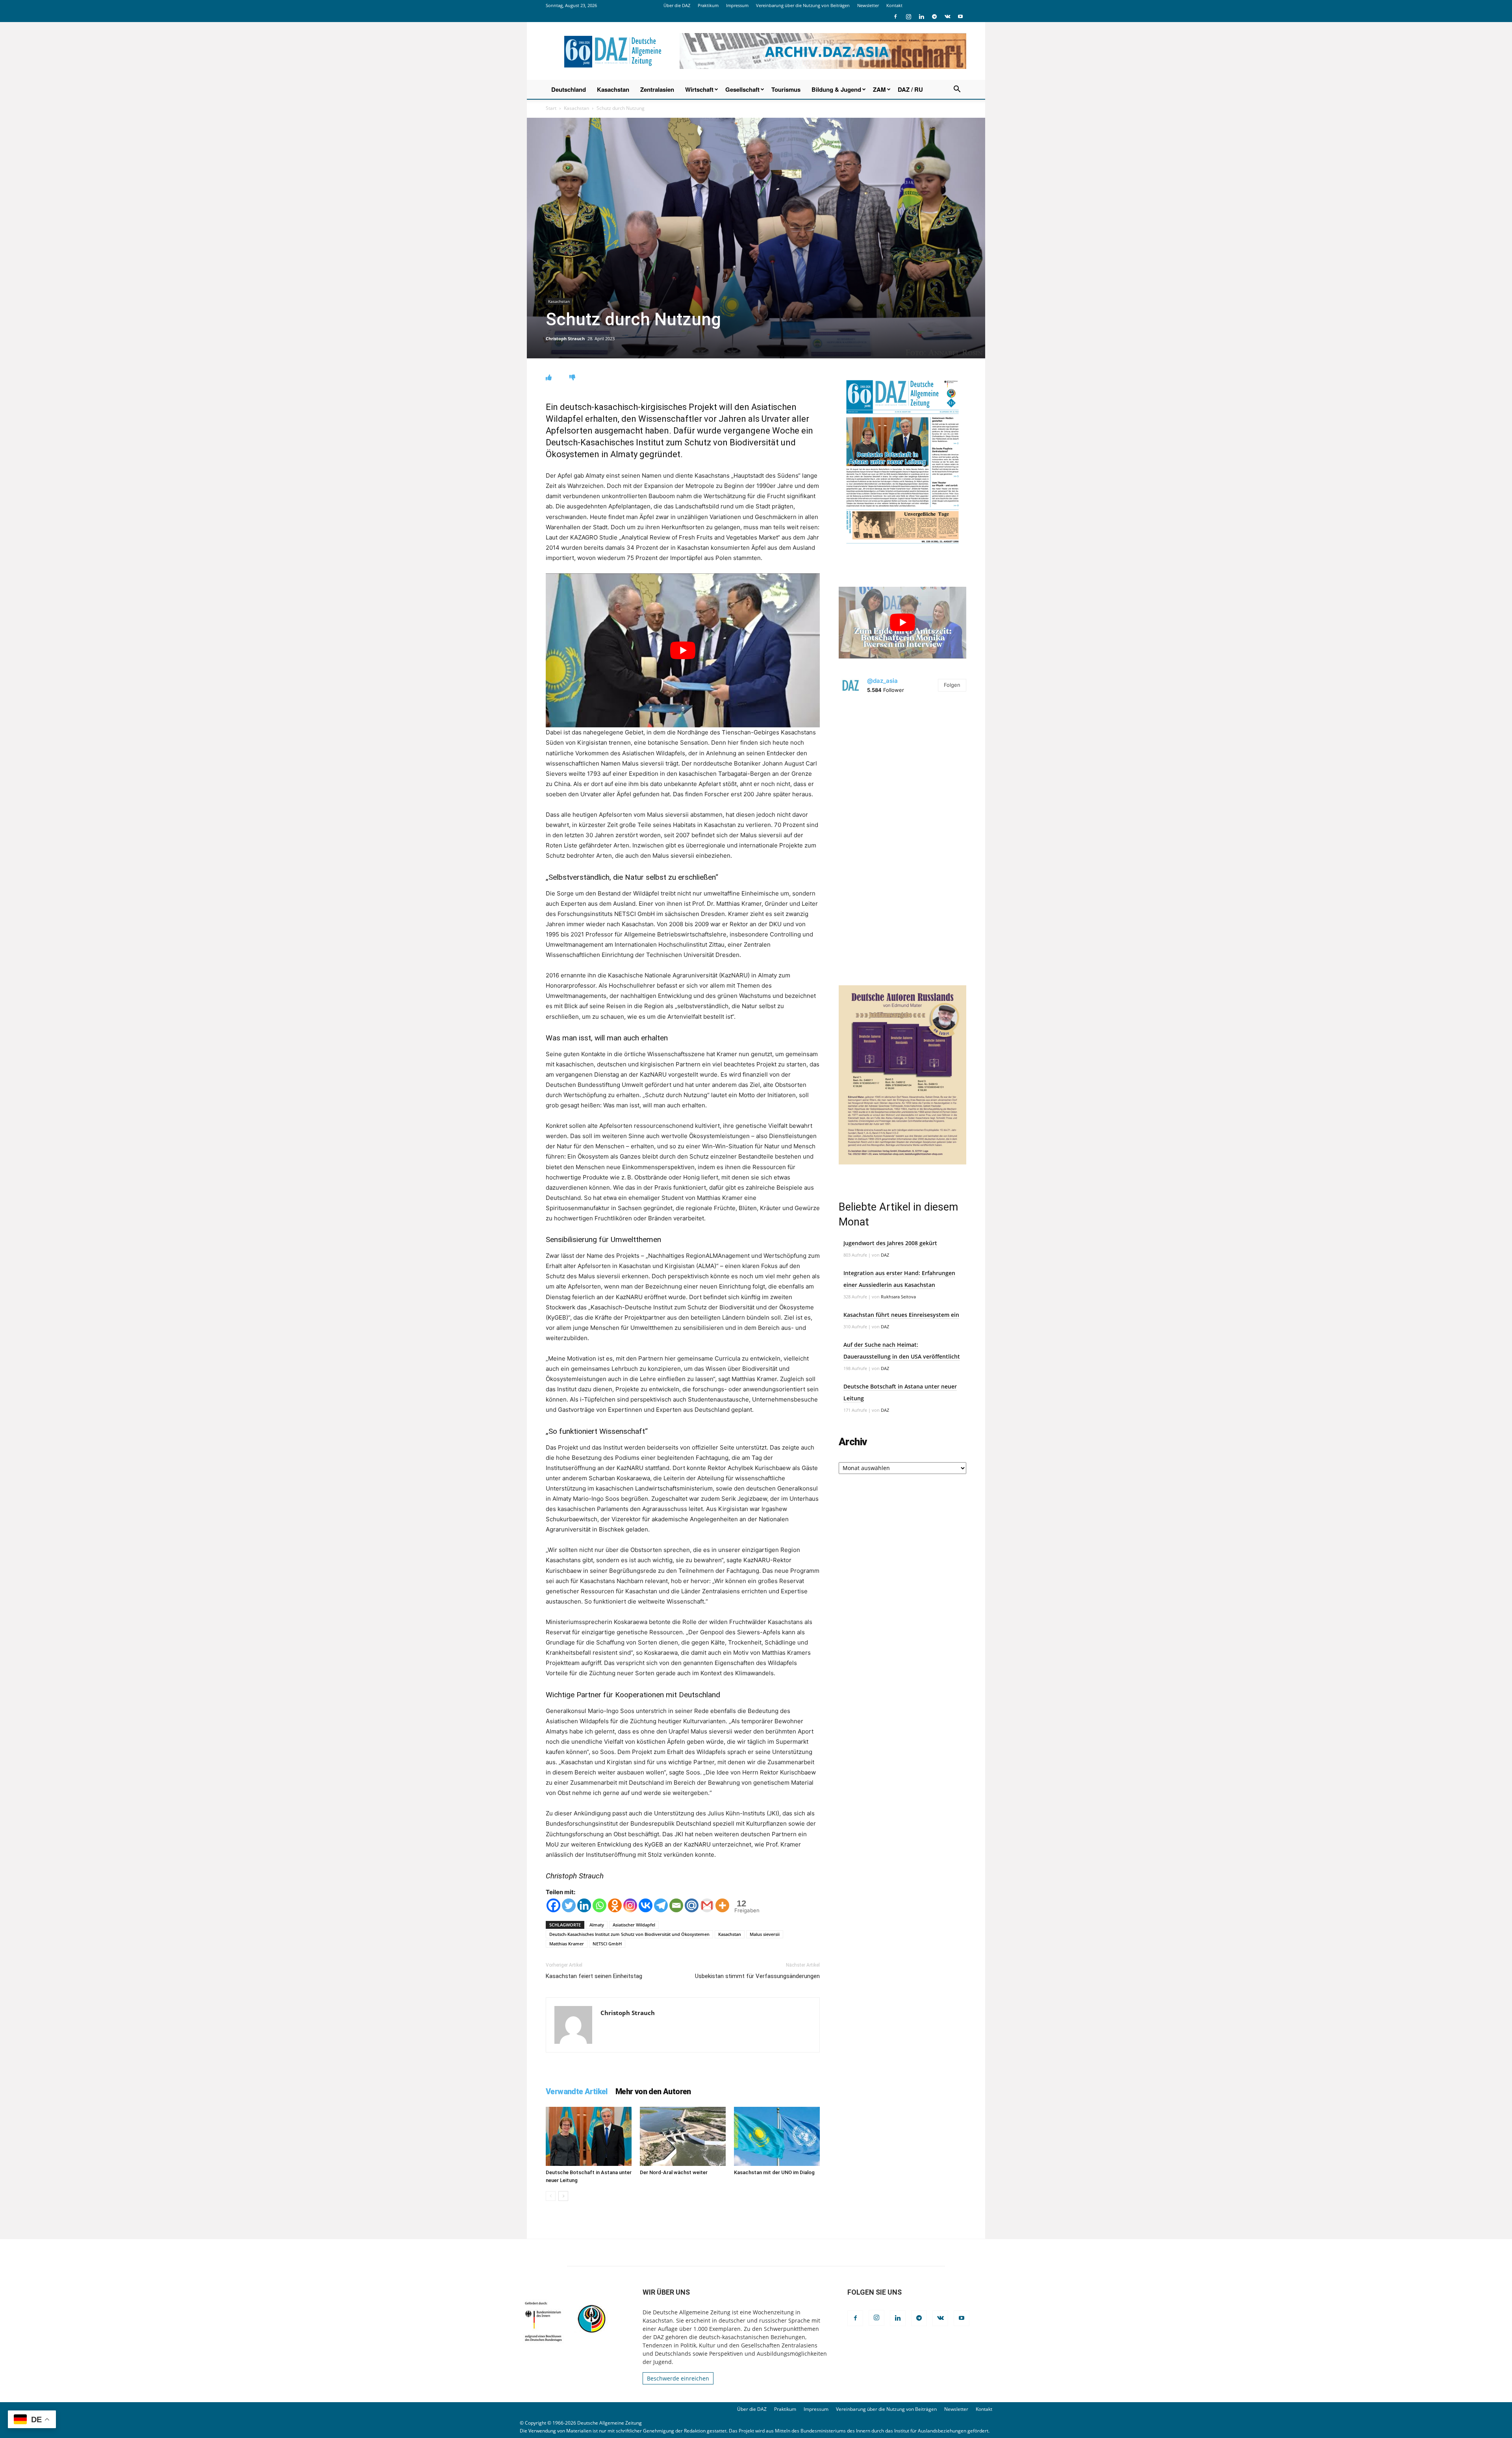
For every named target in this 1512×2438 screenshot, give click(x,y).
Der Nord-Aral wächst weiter (674, 2172)
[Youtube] (960, 17)
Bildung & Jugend (836, 89)
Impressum (737, 5)
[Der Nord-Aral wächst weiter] (683, 2136)
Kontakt (894, 5)
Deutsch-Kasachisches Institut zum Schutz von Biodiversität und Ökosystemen (629, 1934)
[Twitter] (569, 1905)
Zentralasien (657, 89)
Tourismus (786, 89)
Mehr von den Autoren (653, 2091)
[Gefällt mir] (549, 377)
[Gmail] (707, 1905)
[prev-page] (551, 2196)
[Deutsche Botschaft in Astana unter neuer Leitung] (589, 2136)
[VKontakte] (947, 17)
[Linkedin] (921, 17)
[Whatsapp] (599, 1905)
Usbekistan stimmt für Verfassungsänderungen (757, 1976)
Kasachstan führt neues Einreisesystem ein (901, 1315)
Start (551, 108)
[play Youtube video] (683, 650)
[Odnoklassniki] (615, 1905)
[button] (957, 90)
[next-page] (563, 2196)
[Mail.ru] (692, 1905)
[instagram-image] (902, 767)
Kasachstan (613, 89)
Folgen (952, 685)
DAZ (885, 1255)
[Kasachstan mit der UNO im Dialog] (777, 2136)
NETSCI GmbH (607, 1944)
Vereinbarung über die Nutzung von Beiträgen (803, 5)
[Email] (676, 1905)
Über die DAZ (677, 5)
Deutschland (569, 89)
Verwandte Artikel (577, 2091)
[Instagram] (908, 17)
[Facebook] (895, 17)
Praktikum (708, 5)
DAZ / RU (910, 89)
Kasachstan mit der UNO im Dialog (774, 2172)
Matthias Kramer (567, 1944)
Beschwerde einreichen (678, 2378)
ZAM (879, 89)
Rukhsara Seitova (898, 1297)
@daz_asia (882, 681)
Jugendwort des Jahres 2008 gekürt (890, 1243)
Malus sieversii (765, 1934)
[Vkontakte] (646, 1905)
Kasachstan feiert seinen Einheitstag (594, 1976)
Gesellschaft (742, 89)
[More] (722, 1905)
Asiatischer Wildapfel (634, 1925)
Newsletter (868, 5)
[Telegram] (934, 17)
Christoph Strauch (565, 338)
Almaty (597, 1925)
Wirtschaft (699, 89)
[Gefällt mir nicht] (572, 377)
